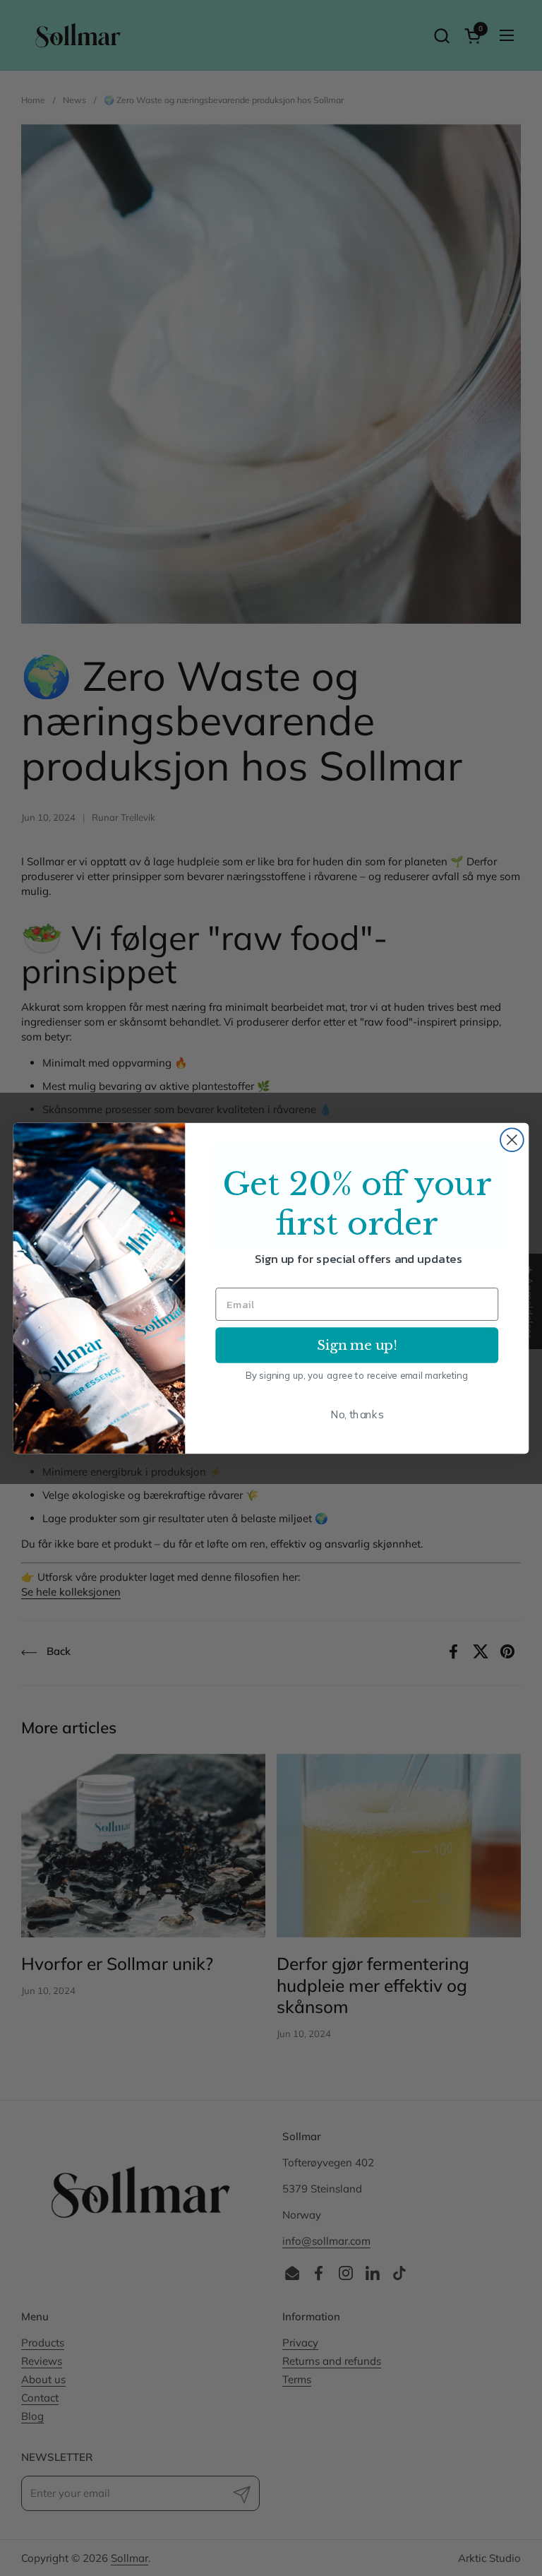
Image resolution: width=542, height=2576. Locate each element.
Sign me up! (357, 1344)
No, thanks (357, 1414)
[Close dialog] (512, 1140)
